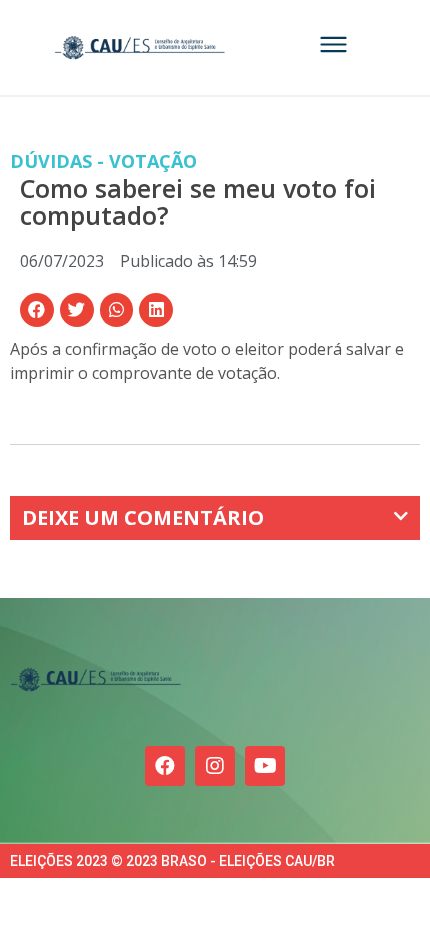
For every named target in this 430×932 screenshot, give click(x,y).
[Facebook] (165, 766)
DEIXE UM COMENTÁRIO (143, 517)
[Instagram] (215, 766)
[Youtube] (265, 766)
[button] (37, 310)
